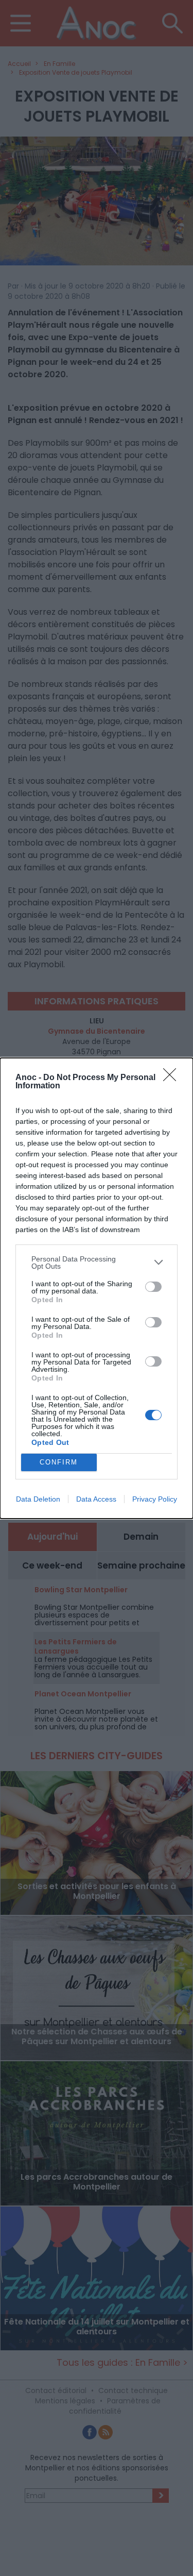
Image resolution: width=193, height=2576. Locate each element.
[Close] (173, 1078)
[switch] (153, 1287)
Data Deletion (38, 1499)
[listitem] (97, 1262)
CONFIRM (59, 1462)
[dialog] (97, 1288)
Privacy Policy (155, 1499)
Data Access (96, 1499)
